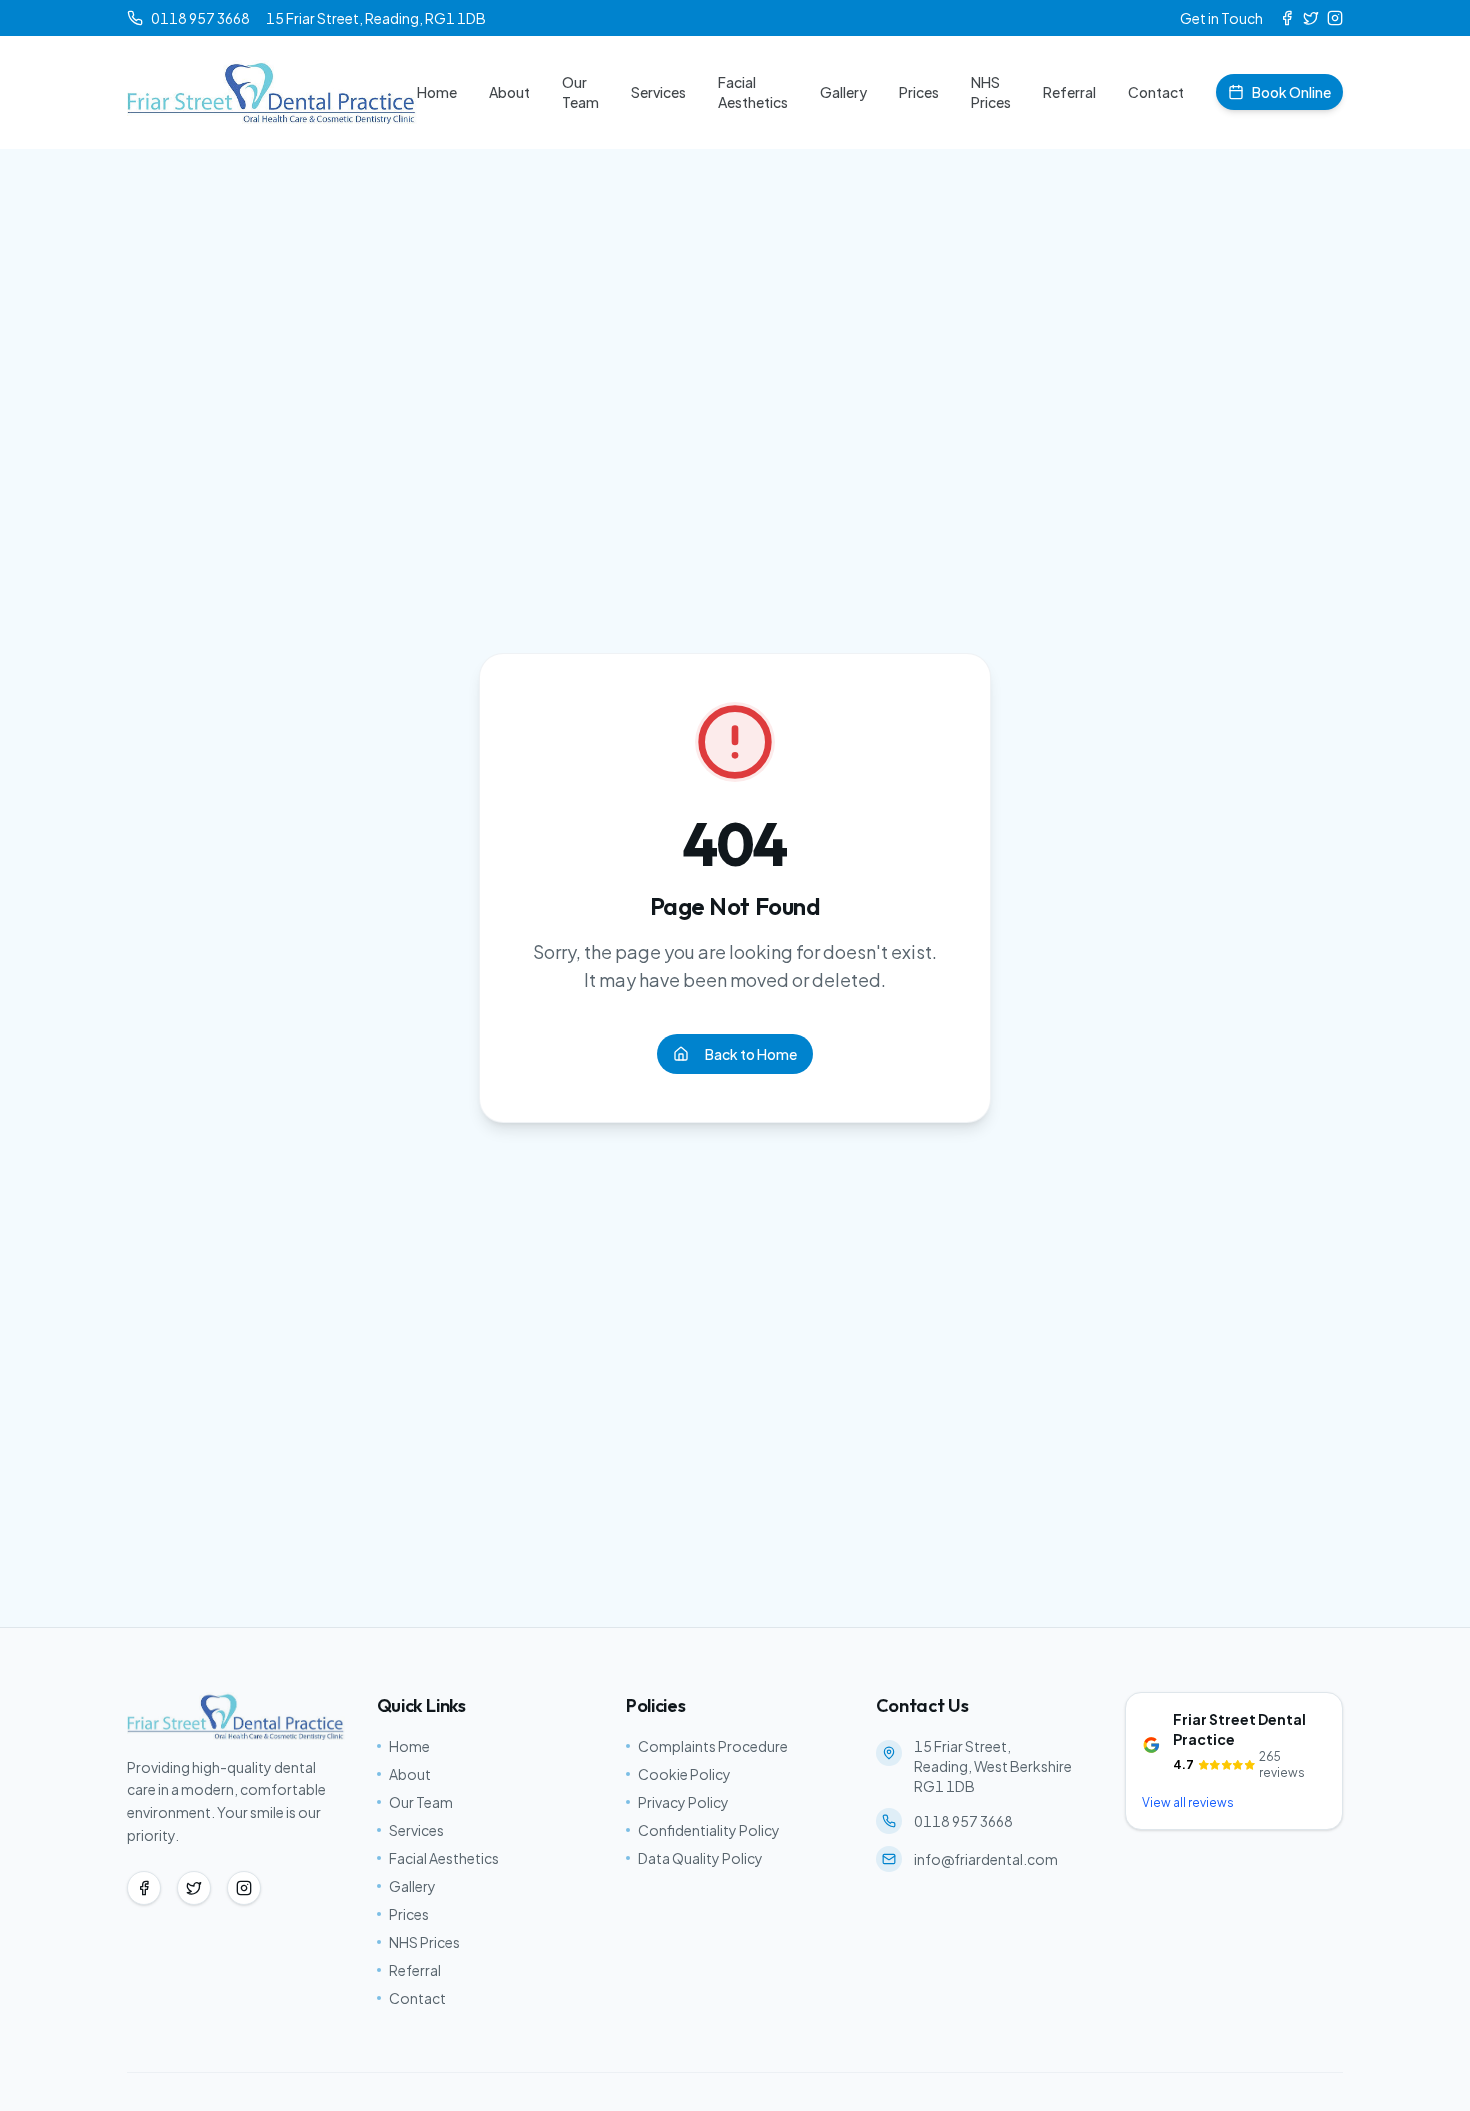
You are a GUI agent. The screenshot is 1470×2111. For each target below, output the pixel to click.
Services (658, 92)
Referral (1069, 92)
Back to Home (751, 1054)
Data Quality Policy (700, 1858)
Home (437, 92)
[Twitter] (1311, 18)
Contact (1156, 92)
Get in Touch (1221, 18)
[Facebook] (1287, 18)
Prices (919, 92)
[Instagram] (1335, 18)
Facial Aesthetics (753, 92)
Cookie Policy (684, 1774)
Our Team (580, 92)
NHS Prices (991, 92)
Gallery (843, 92)
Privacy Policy (683, 1802)
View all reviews (1188, 1802)
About (509, 92)
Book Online (1291, 92)
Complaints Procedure (713, 1746)
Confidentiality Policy (709, 1830)
